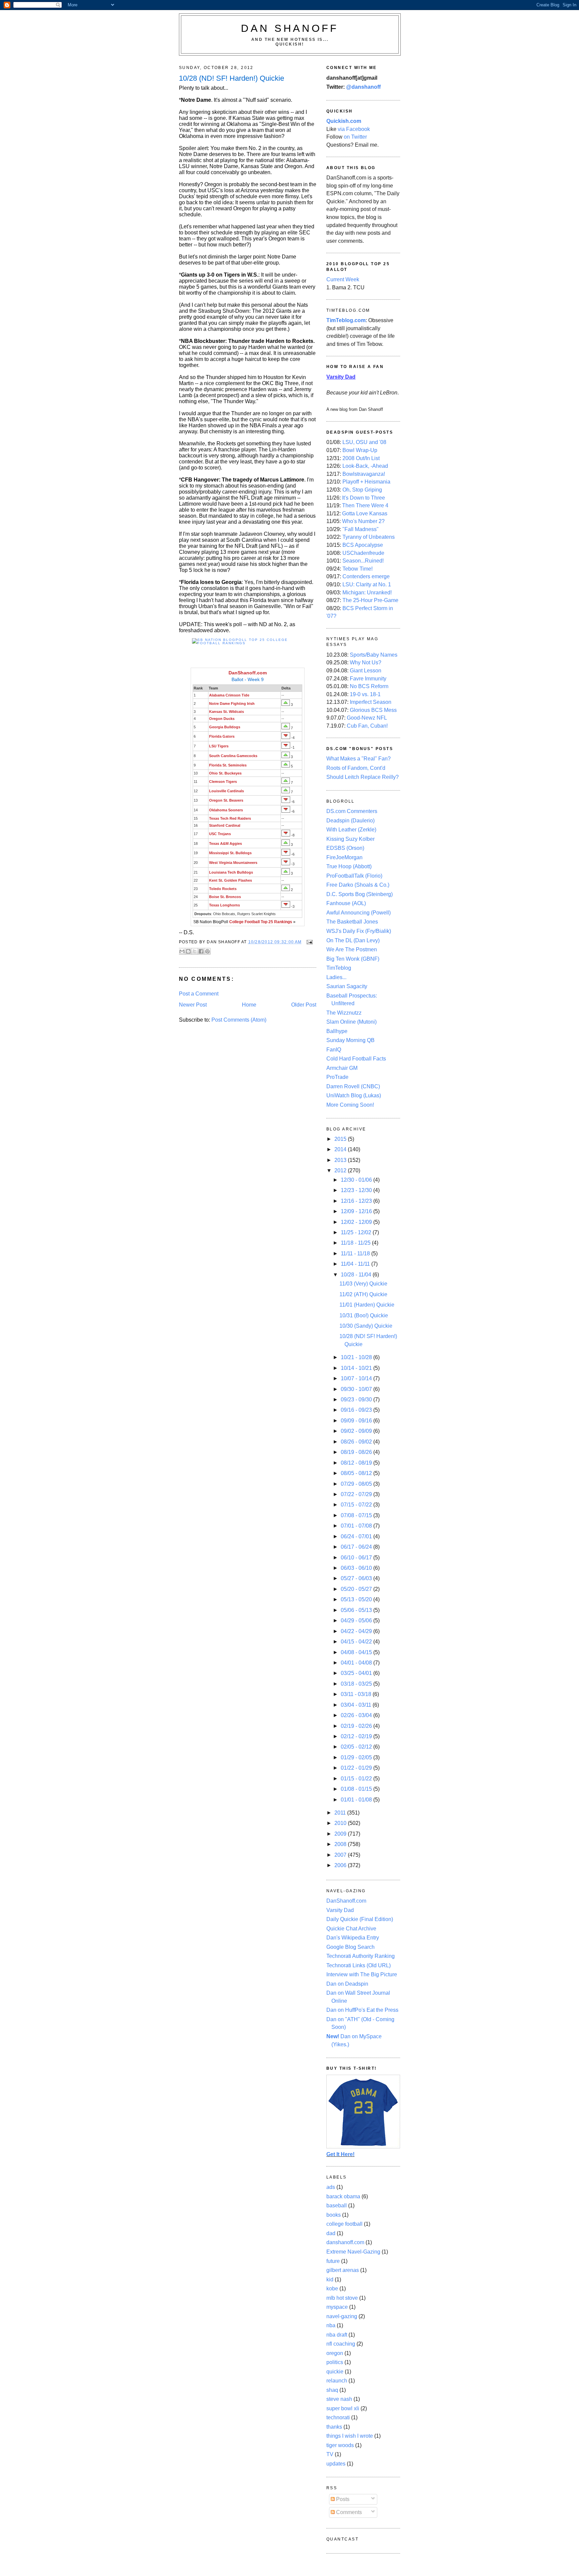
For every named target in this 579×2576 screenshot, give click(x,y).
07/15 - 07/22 (357, 1505)
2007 (341, 1855)
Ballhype (337, 1031)
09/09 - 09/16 (357, 1421)
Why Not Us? (366, 663)
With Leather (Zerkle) (351, 830)
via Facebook (354, 129)
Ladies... (336, 977)
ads (331, 2187)
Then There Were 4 (365, 505)
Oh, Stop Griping (362, 490)
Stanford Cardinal (225, 825)
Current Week (343, 279)
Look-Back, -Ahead (365, 466)
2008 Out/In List (361, 458)
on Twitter (355, 137)
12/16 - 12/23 (357, 1201)
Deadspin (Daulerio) (350, 821)
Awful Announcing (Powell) (359, 913)
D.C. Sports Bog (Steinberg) (360, 894)
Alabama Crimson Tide (229, 695)
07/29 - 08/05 (357, 1484)
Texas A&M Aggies (226, 843)
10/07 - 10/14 (357, 1378)
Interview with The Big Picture (362, 1974)
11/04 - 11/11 (356, 1264)
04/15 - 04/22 (357, 1642)
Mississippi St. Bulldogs (230, 853)
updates (336, 2464)
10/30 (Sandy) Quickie (366, 1326)
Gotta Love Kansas (365, 513)
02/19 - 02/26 (357, 1726)
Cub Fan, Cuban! (367, 726)
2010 (341, 1823)
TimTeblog (339, 968)
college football (344, 2224)
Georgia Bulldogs (225, 727)
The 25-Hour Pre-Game (370, 600)
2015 (341, 1139)
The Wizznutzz (344, 1013)
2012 (341, 1170)
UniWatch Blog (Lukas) (354, 1095)
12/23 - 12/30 (357, 1190)
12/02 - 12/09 (357, 1222)
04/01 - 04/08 (357, 1663)
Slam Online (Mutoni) (351, 1022)
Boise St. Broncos (225, 897)
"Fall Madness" (361, 529)
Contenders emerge (366, 576)
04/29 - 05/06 (357, 1621)
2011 (341, 1813)
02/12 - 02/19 (357, 1736)
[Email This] (182, 951)
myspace (337, 2307)
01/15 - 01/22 (357, 1779)
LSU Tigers (219, 746)
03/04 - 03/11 (357, 1705)
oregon (335, 2353)
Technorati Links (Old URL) (359, 1965)
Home (249, 1005)
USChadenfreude (363, 553)
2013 (341, 1160)
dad (331, 2233)
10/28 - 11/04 (357, 1275)
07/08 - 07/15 (357, 1515)
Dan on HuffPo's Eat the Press (362, 2010)
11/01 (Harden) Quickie (367, 1305)
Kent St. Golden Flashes (231, 880)
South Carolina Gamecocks (233, 756)
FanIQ (334, 1050)
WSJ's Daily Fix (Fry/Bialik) (359, 931)
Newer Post (193, 1005)
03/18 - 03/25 (357, 1684)
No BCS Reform (369, 686)
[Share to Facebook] (201, 951)
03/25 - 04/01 (357, 1673)
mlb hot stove (342, 2298)
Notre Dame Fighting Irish (232, 704)
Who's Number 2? (363, 521)
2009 (341, 1834)
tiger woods (340, 2445)
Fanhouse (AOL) (346, 903)
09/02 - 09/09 (357, 1431)
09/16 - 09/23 (357, 1410)
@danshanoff (363, 87)
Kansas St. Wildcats (227, 712)
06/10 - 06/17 (357, 1558)
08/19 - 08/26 (357, 1452)
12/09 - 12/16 (357, 1211)
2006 (341, 1865)
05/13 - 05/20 (357, 1599)
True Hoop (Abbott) (349, 866)
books (334, 2215)
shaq (332, 2390)
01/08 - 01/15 (357, 1789)
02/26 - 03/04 (357, 1715)
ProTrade (337, 1077)
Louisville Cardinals (227, 791)
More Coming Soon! (350, 1105)
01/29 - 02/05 (357, 1757)
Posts (342, 2499)
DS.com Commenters (352, 811)
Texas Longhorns (224, 905)
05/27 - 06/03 (357, 1578)
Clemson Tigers (223, 782)
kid (330, 2279)
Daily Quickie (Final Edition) (360, 1919)
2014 (341, 1149)
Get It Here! (340, 2154)
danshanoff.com (345, 2242)
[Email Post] (309, 942)
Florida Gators (222, 736)
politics (335, 2362)
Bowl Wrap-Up (360, 450)
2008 (341, 1844)
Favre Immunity (368, 679)
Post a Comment (199, 994)
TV (330, 2454)
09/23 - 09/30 (357, 1400)
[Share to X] (195, 951)
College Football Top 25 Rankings (261, 922)
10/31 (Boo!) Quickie (364, 1315)
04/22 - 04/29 (357, 1631)
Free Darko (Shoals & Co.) (358, 885)
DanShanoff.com (248, 673)
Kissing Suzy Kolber (350, 839)
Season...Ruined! (363, 561)
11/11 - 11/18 (356, 1254)
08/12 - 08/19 (357, 1463)
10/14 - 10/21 (357, 1368)
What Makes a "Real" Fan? (359, 759)
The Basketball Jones (352, 922)
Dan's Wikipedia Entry (353, 1938)
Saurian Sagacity (347, 986)
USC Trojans (220, 834)
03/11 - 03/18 (357, 1694)
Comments (348, 2512)
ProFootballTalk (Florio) (354, 876)
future (333, 2261)
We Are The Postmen (352, 949)
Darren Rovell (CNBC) (353, 1086)
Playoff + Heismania (366, 482)
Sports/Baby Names (374, 655)
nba (331, 2325)
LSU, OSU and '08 (364, 442)
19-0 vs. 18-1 (365, 694)
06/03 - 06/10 (357, 1568)
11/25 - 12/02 (357, 1232)
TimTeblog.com (346, 320)
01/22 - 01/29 (357, 1768)
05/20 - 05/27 (357, 1589)
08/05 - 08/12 (357, 1473)
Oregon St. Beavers (226, 800)
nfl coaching (341, 2344)
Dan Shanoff (290, 28)
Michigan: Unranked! (367, 593)
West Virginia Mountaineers (233, 863)
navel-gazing (342, 2316)
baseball (337, 2205)
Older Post (304, 1005)
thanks (334, 2427)
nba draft (337, 2335)
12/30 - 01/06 (357, 1180)
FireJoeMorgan (344, 857)
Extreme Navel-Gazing (353, 2252)
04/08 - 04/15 (357, 1652)
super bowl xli (343, 2408)
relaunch (337, 2381)
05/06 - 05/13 (357, 1610)
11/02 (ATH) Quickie (363, 1294)
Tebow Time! (358, 569)
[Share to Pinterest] (207, 951)
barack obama (343, 2196)
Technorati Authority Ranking (361, 1956)
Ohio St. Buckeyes (225, 773)
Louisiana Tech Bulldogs (231, 872)
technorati (338, 2417)
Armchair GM (342, 1068)
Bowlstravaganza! (364, 474)
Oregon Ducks (222, 719)
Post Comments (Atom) (239, 1020)
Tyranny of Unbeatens (369, 537)
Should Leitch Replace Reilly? (363, 777)
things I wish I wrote (350, 2436)
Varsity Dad (340, 1910)
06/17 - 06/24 (357, 1547)
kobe (332, 2289)
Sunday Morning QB (350, 1040)
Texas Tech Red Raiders (230, 818)
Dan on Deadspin (347, 1984)
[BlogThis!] (188, 951)
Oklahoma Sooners (226, 810)
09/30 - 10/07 (357, 1389)
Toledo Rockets (223, 889)
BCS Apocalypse (363, 545)
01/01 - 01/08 (357, 1800)
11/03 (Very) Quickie (363, 1284)
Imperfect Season (371, 702)
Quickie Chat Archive (351, 1929)
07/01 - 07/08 (357, 1526)
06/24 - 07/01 (357, 1536)
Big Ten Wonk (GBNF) (353, 959)
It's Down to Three (364, 498)
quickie (335, 2372)
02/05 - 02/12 (357, 1747)
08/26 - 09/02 (357, 1442)
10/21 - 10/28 (357, 1357)
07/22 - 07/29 (357, 1494)
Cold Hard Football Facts (356, 1059)
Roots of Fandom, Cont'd (356, 768)
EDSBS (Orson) (345, 848)
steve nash (339, 2399)
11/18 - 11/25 (356, 1243)
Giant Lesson (366, 671)
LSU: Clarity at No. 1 (367, 584)
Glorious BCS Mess (373, 710)
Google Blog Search (350, 1947)
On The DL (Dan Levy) (353, 940)
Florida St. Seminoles (228, 765)
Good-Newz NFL (367, 718)
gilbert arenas (343, 2270)
